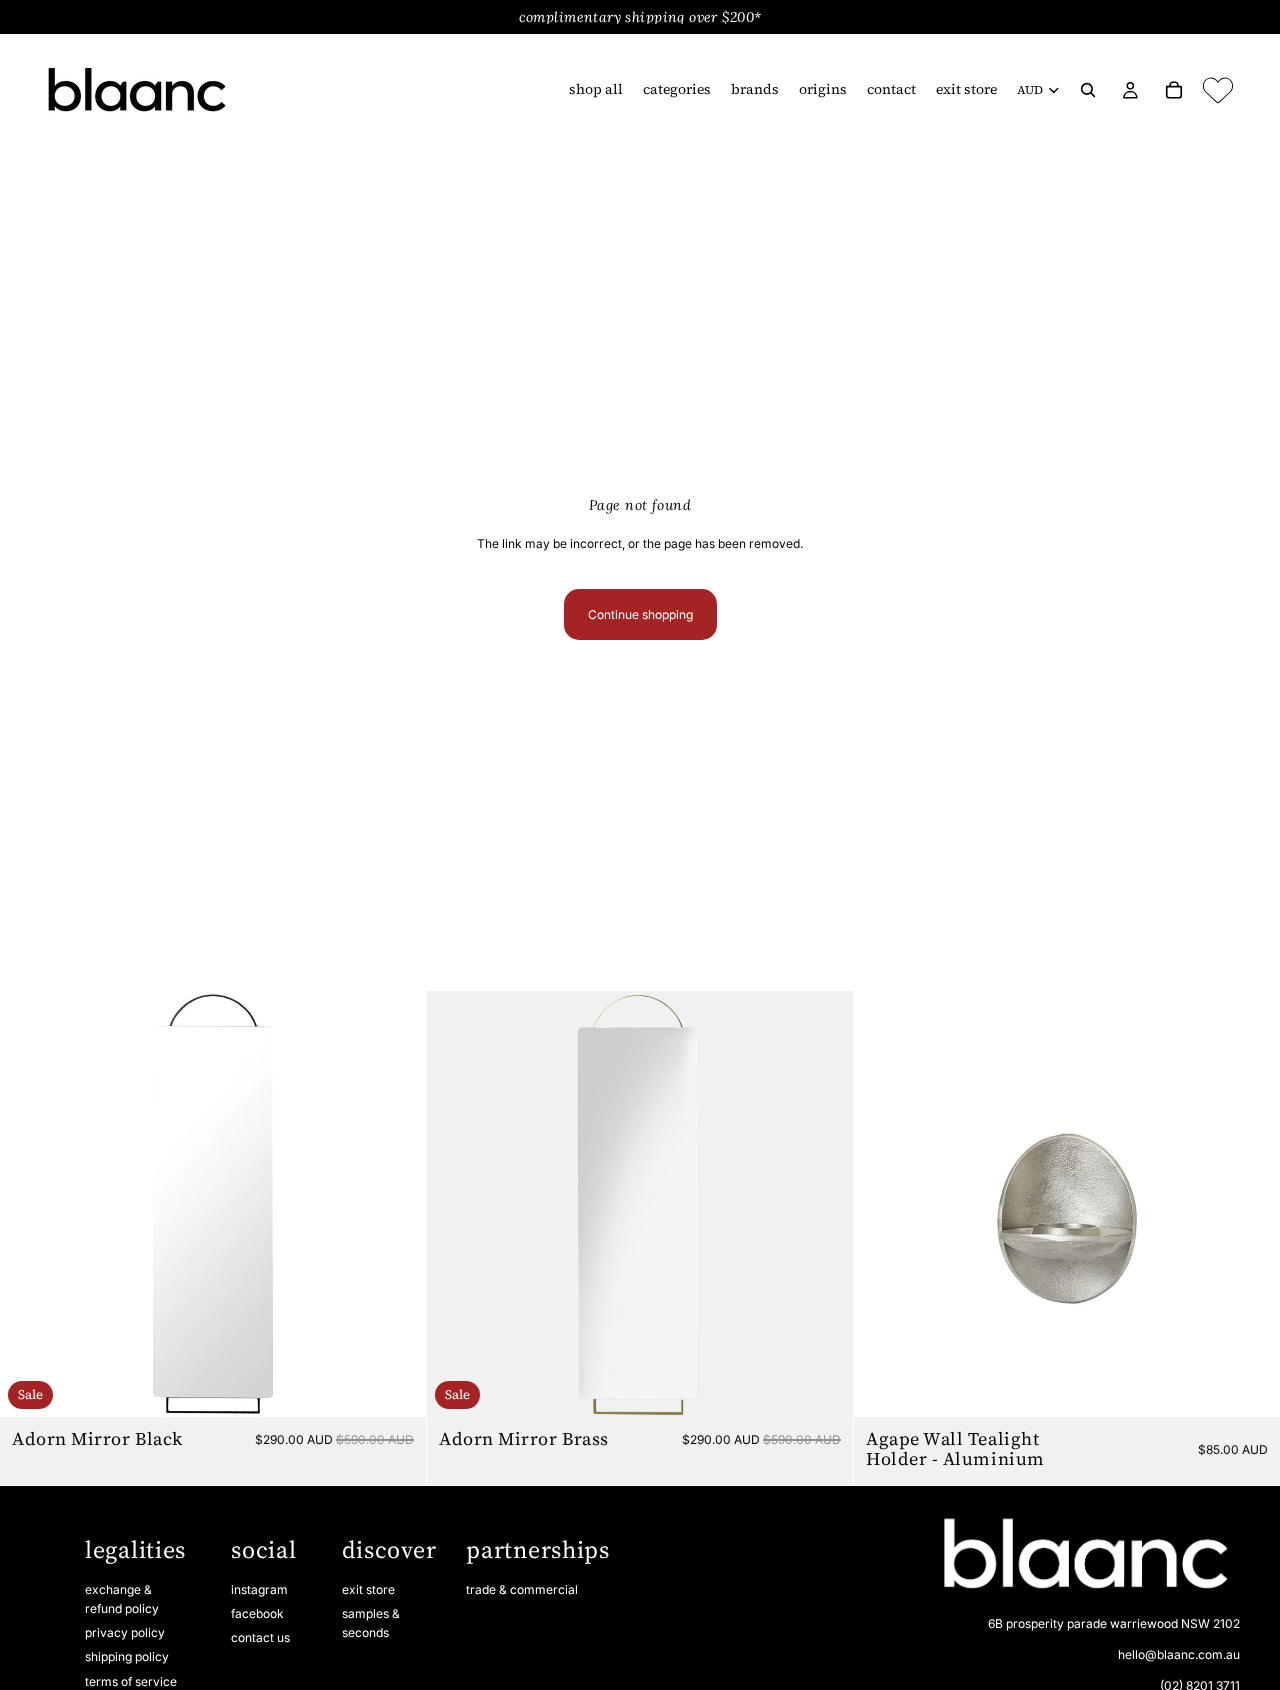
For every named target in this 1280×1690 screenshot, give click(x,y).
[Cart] (1174, 90)
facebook (257, 1613)
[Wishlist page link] (1218, 90)
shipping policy (127, 1656)
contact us (260, 1637)
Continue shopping (640, 614)
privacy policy (125, 1632)
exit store (368, 1589)
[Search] (1088, 90)
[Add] (395, 1387)
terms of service (131, 1680)
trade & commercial (522, 1589)
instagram (259, 1589)
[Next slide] (396, 1204)
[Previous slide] (30, 1204)
